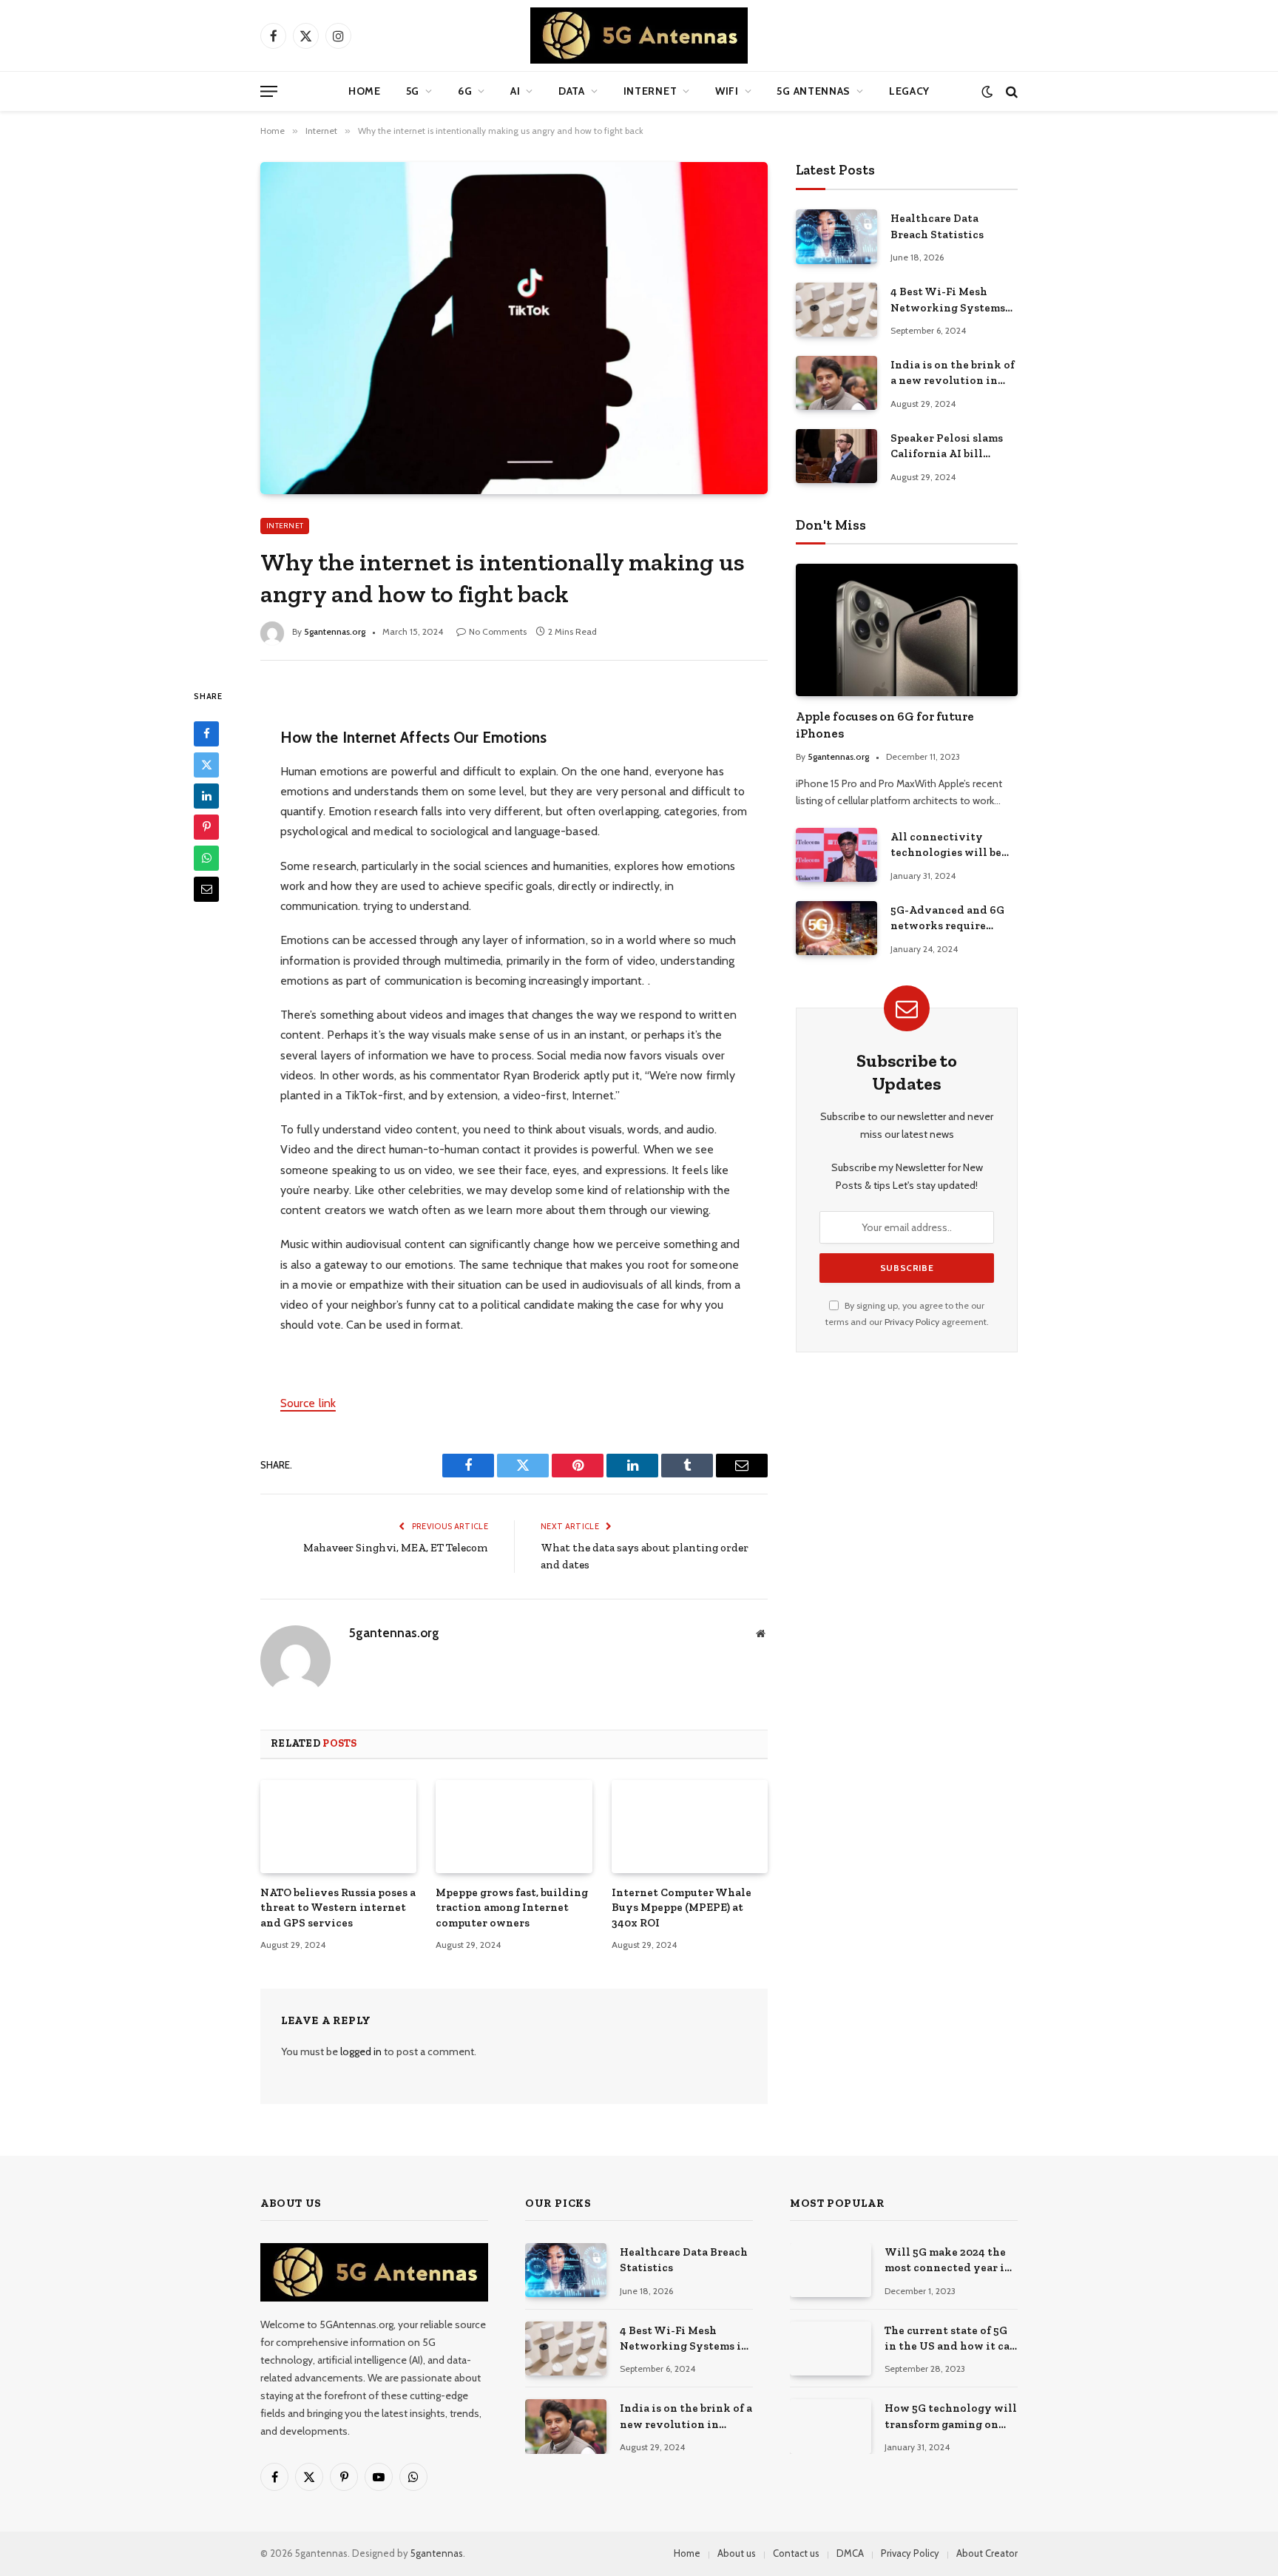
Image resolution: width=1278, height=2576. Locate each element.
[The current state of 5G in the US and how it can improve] (831, 2349)
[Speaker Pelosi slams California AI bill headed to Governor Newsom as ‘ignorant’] (836, 456)
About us (737, 2553)
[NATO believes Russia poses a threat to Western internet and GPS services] (338, 1827)
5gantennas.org (335, 631)
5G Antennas (814, 91)
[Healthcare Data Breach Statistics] (836, 236)
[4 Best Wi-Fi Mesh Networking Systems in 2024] (836, 310)
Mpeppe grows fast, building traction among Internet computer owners (512, 1908)
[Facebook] (206, 733)
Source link (308, 1403)
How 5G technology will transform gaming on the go (951, 2417)
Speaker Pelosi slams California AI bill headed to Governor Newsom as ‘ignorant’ (948, 447)
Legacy (909, 91)
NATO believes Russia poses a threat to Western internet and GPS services (338, 1908)
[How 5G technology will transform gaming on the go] (831, 2426)
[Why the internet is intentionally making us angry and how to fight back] (514, 328)
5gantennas (437, 2553)
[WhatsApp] (206, 857)
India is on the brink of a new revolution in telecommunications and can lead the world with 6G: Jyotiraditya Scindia (953, 374)
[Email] (206, 889)
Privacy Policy (912, 1322)
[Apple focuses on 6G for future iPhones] (907, 630)
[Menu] (269, 91)
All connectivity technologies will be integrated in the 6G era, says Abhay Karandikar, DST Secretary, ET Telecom (949, 846)
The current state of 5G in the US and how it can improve (951, 2339)
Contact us (796, 2553)
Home (365, 91)
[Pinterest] (206, 826)
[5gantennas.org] (639, 36)
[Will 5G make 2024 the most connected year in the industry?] (831, 2270)
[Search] (1010, 91)
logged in (361, 2051)
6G (465, 91)
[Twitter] (206, 764)
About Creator (987, 2553)
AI (515, 91)
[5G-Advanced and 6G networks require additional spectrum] (836, 928)
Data (572, 91)
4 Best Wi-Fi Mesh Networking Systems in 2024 (948, 300)
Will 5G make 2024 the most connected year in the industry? (948, 2261)
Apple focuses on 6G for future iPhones (885, 725)
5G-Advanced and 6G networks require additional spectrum (947, 919)
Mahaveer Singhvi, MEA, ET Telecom (396, 1548)
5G (413, 91)
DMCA (850, 2553)
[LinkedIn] (206, 795)
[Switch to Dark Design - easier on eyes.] (987, 91)
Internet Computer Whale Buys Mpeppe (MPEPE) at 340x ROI (682, 1908)
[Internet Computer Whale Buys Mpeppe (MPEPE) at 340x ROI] (690, 1827)
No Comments (498, 631)
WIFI (727, 91)
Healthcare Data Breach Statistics (937, 226)
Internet (650, 91)
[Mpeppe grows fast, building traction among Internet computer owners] (514, 1827)
